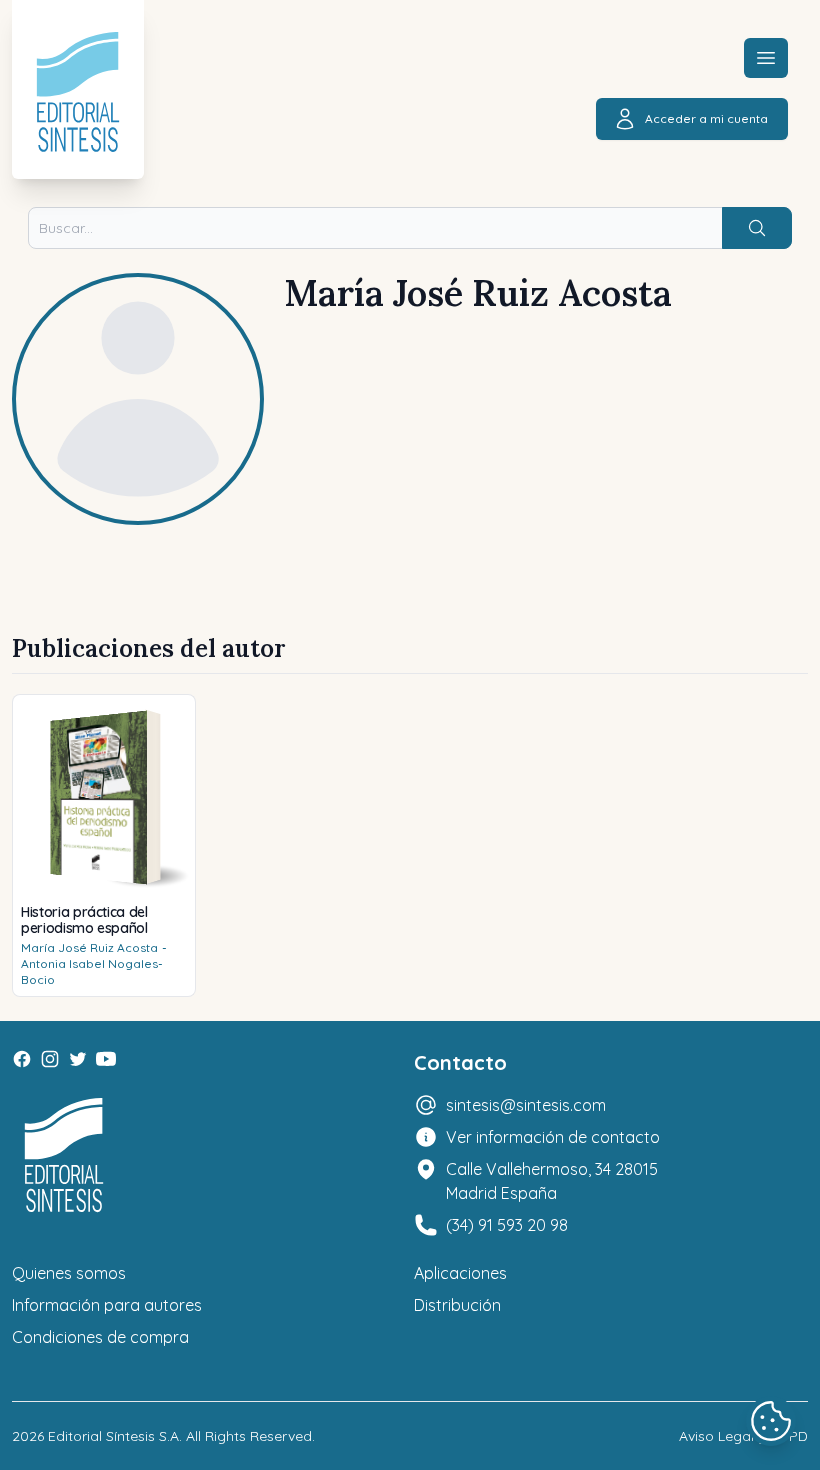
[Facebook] (22, 1059)
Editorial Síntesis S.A (113, 1436)
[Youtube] (106, 1059)
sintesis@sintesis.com (526, 1105)
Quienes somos (69, 1273)
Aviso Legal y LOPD (743, 1436)
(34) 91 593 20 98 (507, 1225)
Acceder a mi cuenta (706, 118)
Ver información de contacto (553, 1137)
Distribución (457, 1305)
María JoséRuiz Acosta (89, 947)
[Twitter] (78, 1059)
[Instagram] (50, 1059)
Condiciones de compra (100, 1337)
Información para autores (107, 1305)
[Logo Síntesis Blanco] (64, 1155)
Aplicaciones (460, 1273)
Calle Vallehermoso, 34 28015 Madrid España (552, 1181)
